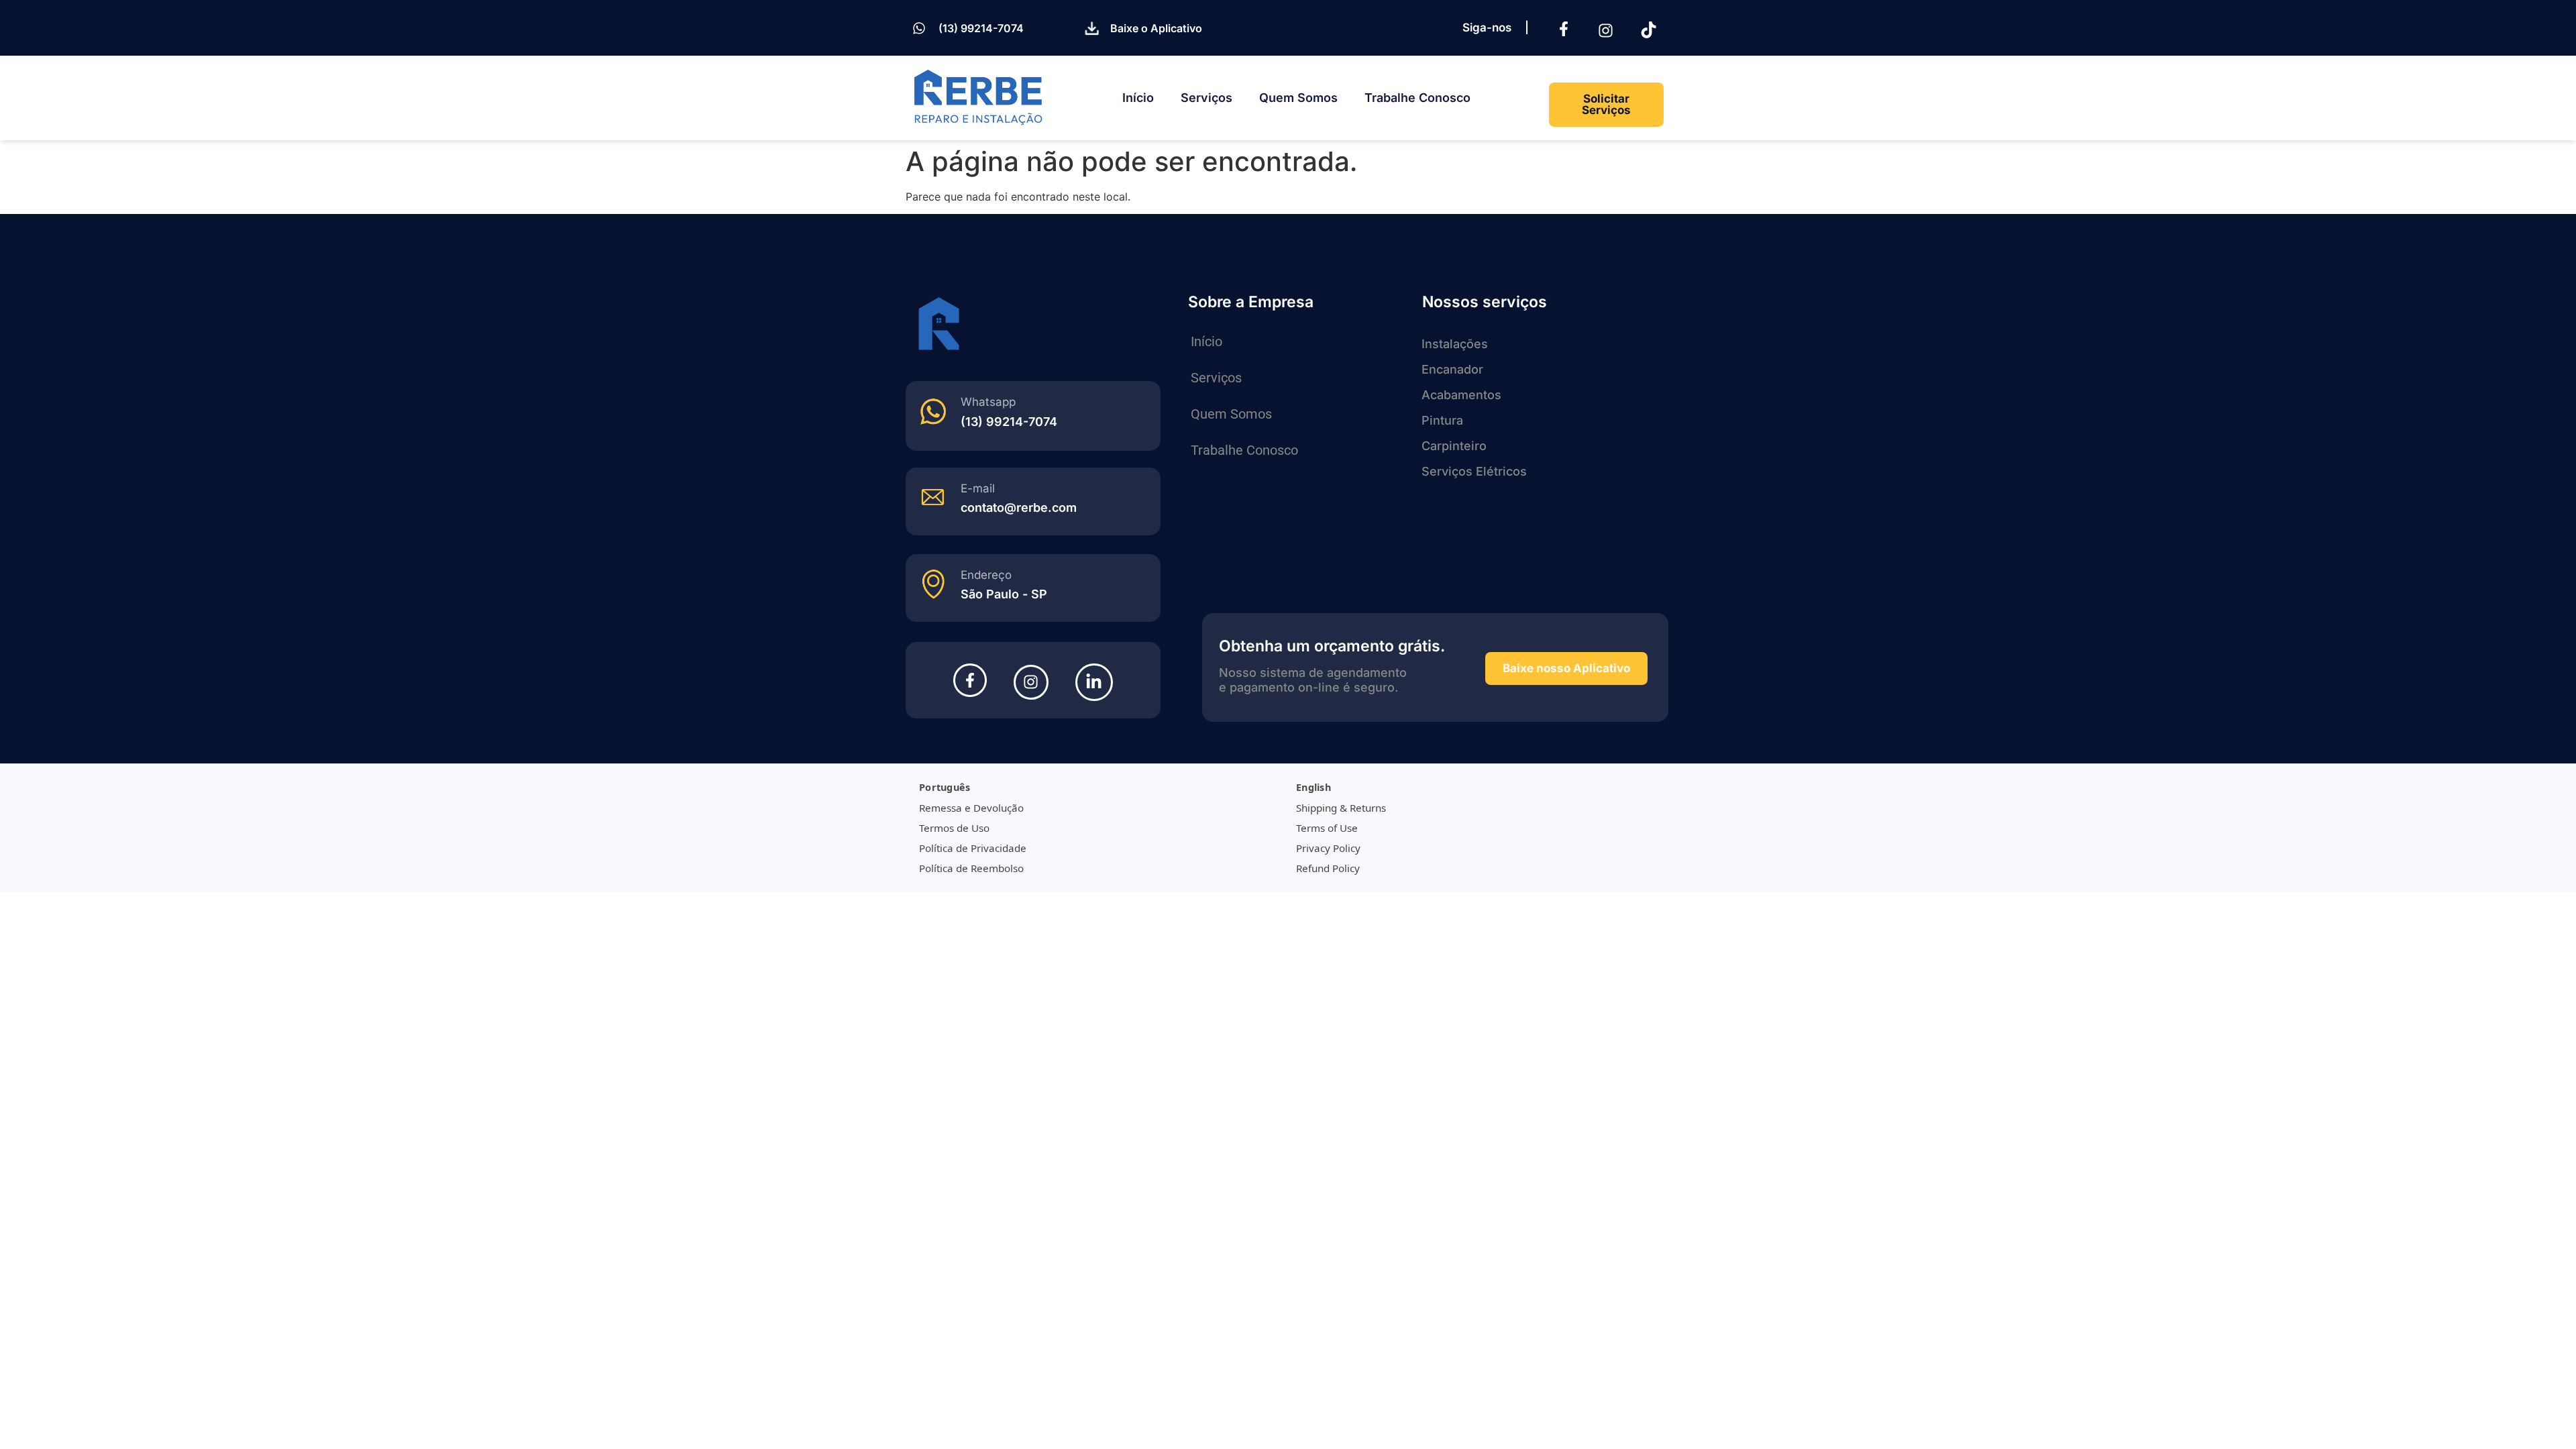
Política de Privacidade (973, 848)
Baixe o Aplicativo (1156, 28)
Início (1138, 98)
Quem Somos (1298, 98)
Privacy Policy (1328, 848)
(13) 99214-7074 (981, 28)
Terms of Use (1327, 828)
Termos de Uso (954, 828)
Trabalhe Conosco (1417, 98)
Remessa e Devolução (971, 808)
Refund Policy (1328, 868)
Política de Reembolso (971, 868)
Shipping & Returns (1341, 808)
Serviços (1206, 98)
